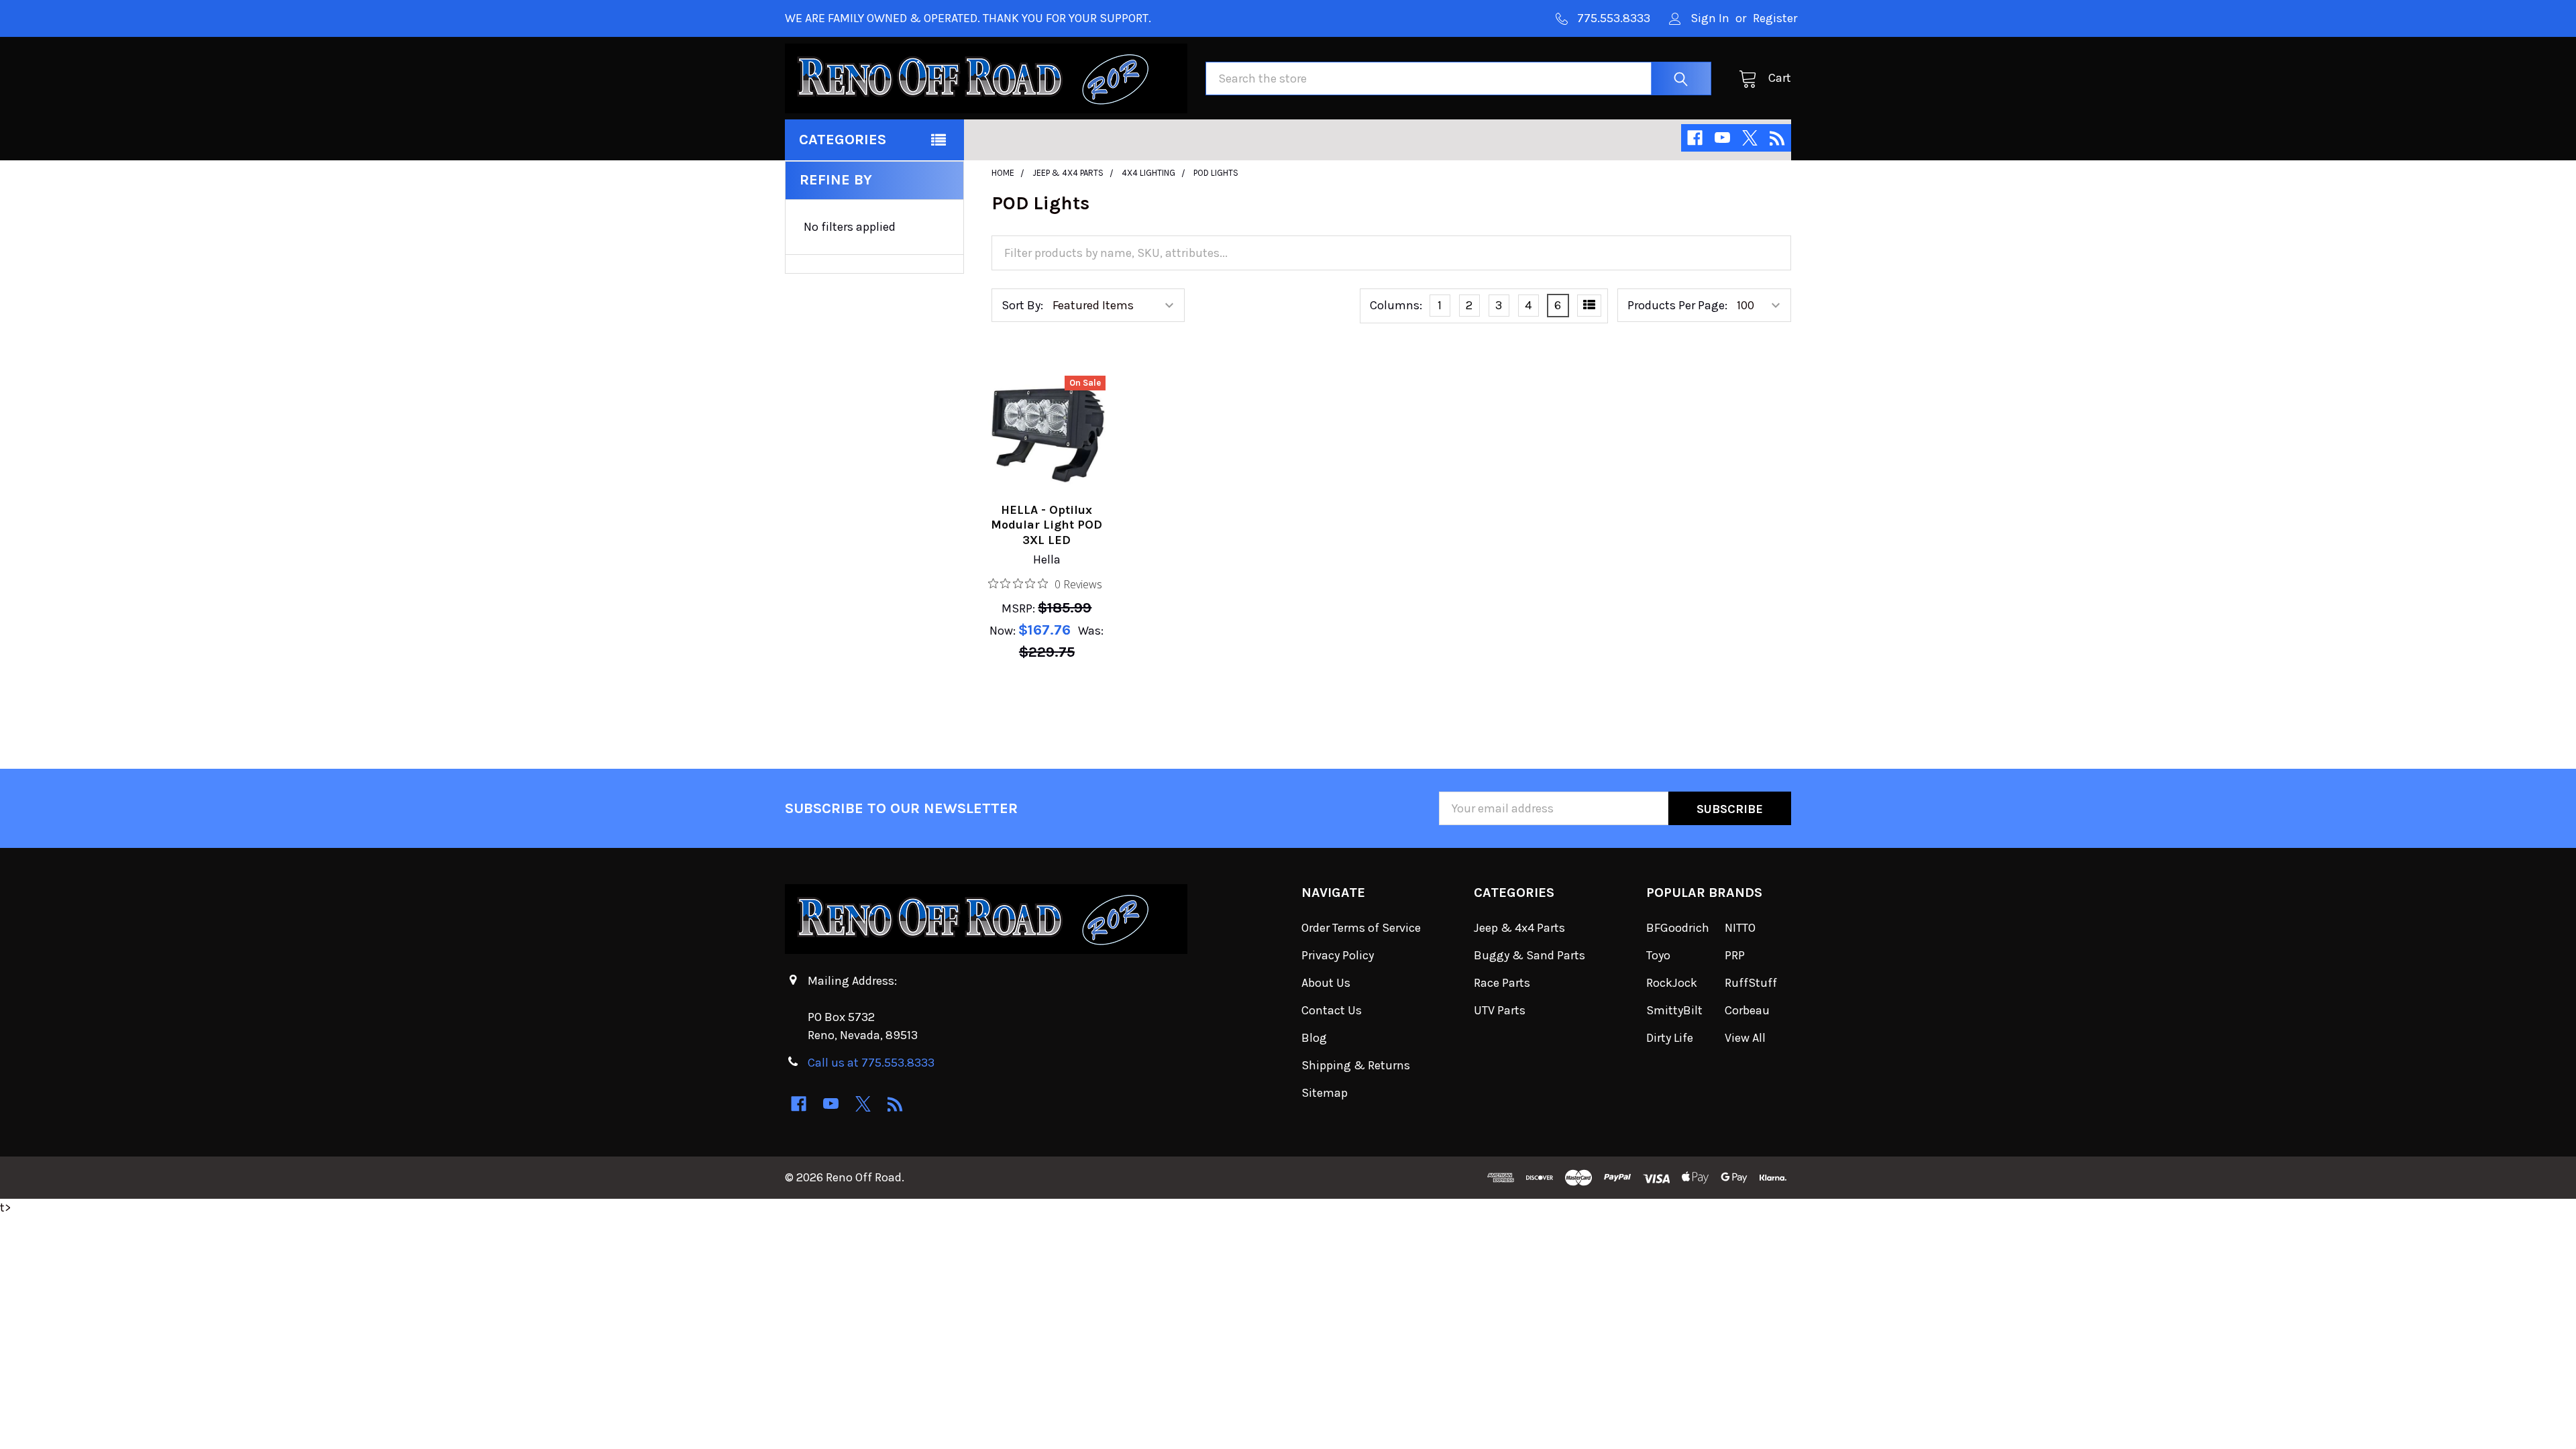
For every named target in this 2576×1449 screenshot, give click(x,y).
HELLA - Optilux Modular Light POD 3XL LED (1046, 525)
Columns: (1396, 305)
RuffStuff (1751, 983)
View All (1745, 1038)
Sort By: (1022, 305)
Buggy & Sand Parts (1529, 955)
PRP (1735, 955)
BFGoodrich (1678, 928)
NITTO (1740, 928)
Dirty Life (1670, 1038)
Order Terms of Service (1361, 928)
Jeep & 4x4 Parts (1519, 928)
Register (1775, 18)
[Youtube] (1722, 138)
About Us (1326, 983)
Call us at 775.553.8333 (871, 1063)
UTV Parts (1500, 1010)
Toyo (1658, 955)
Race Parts (1502, 983)
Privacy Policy (1338, 955)
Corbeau (1747, 1010)
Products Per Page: (1677, 305)
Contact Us (1332, 1010)
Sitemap (1325, 1093)
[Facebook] (1695, 138)
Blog (1314, 1038)
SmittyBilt (1674, 1010)
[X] (1750, 138)
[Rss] (1777, 138)
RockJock (1672, 983)
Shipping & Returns (1356, 1065)
